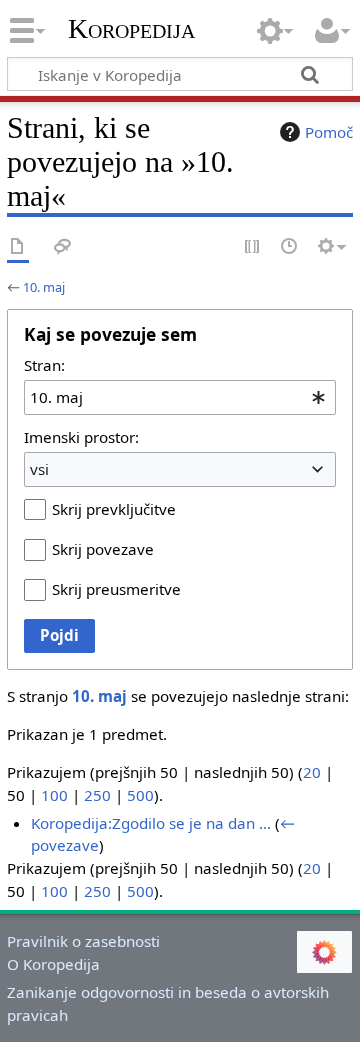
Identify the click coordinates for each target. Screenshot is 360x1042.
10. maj (44, 287)
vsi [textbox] (39, 469)
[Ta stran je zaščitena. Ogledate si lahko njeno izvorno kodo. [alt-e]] (253, 247)
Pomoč (329, 132)
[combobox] (180, 397)
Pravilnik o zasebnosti (83, 941)
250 (97, 795)
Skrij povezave (103, 549)
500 (140, 795)
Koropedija (131, 29)
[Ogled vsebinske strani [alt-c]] (18, 247)
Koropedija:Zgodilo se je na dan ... (151, 823)
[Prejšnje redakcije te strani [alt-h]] (290, 247)
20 (312, 772)
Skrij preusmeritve (116, 589)
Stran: (44, 365)
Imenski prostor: (81, 437)
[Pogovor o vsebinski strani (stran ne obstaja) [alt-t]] (63, 247)
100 (54, 795)
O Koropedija (53, 964)
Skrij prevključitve (114, 509)
